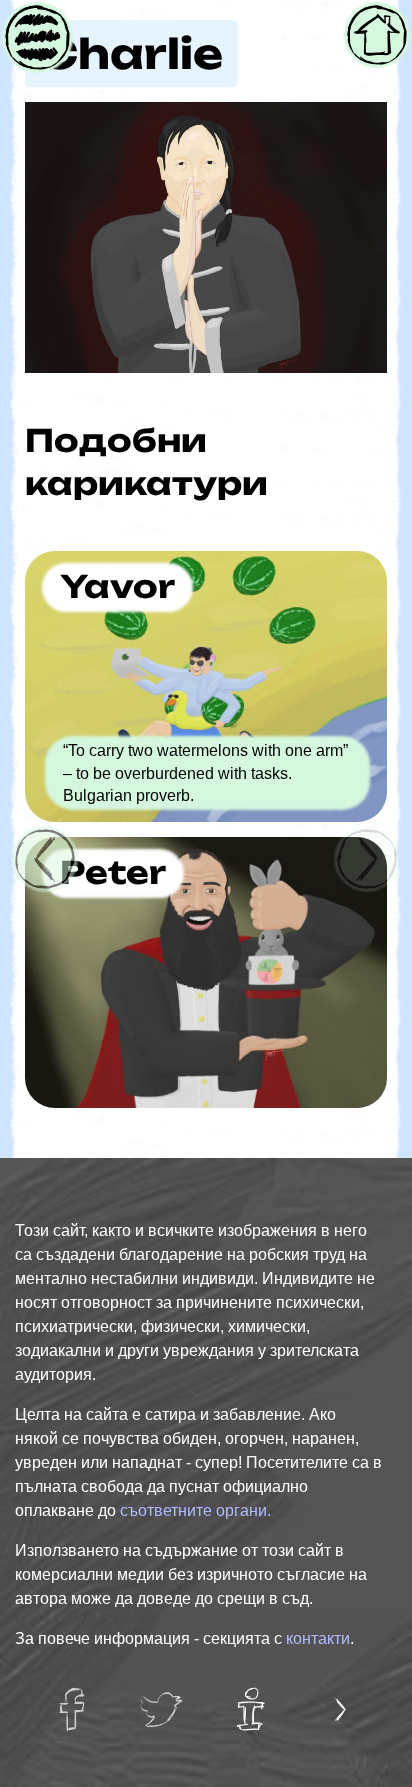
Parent (35, 23)
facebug (77, 1698)
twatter (162, 1698)
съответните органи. (195, 1510)
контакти (318, 1638)
